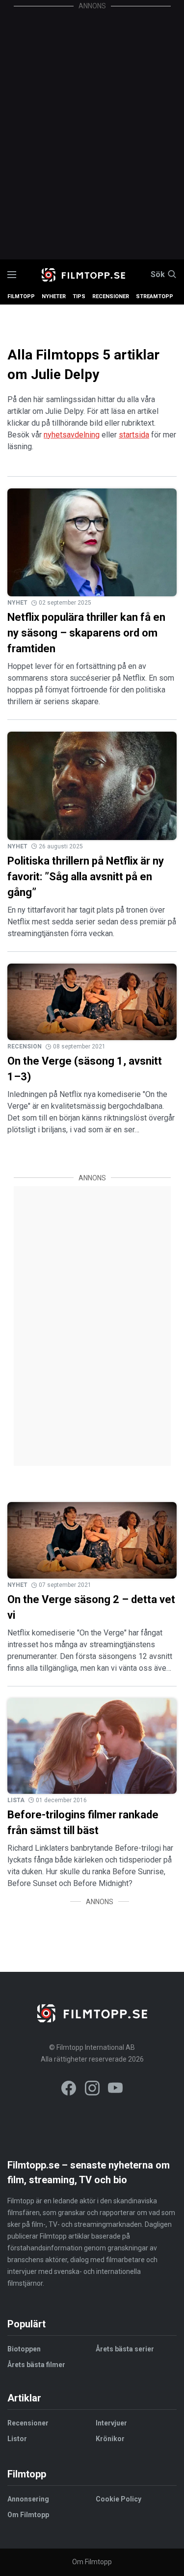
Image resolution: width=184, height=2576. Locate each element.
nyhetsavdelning (72, 435)
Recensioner (111, 296)
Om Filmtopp (28, 2515)
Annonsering (28, 2499)
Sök (158, 275)
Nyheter (54, 296)
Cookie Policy (118, 2499)
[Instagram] (92, 2090)
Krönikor (110, 2439)
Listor (17, 2439)
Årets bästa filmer (36, 2365)
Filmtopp (21, 296)
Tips (79, 296)
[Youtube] (115, 2090)
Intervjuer (111, 2423)
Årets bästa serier (125, 2349)
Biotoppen (24, 2349)
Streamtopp (155, 296)
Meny (12, 275)
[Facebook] (69, 2090)
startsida (134, 435)
